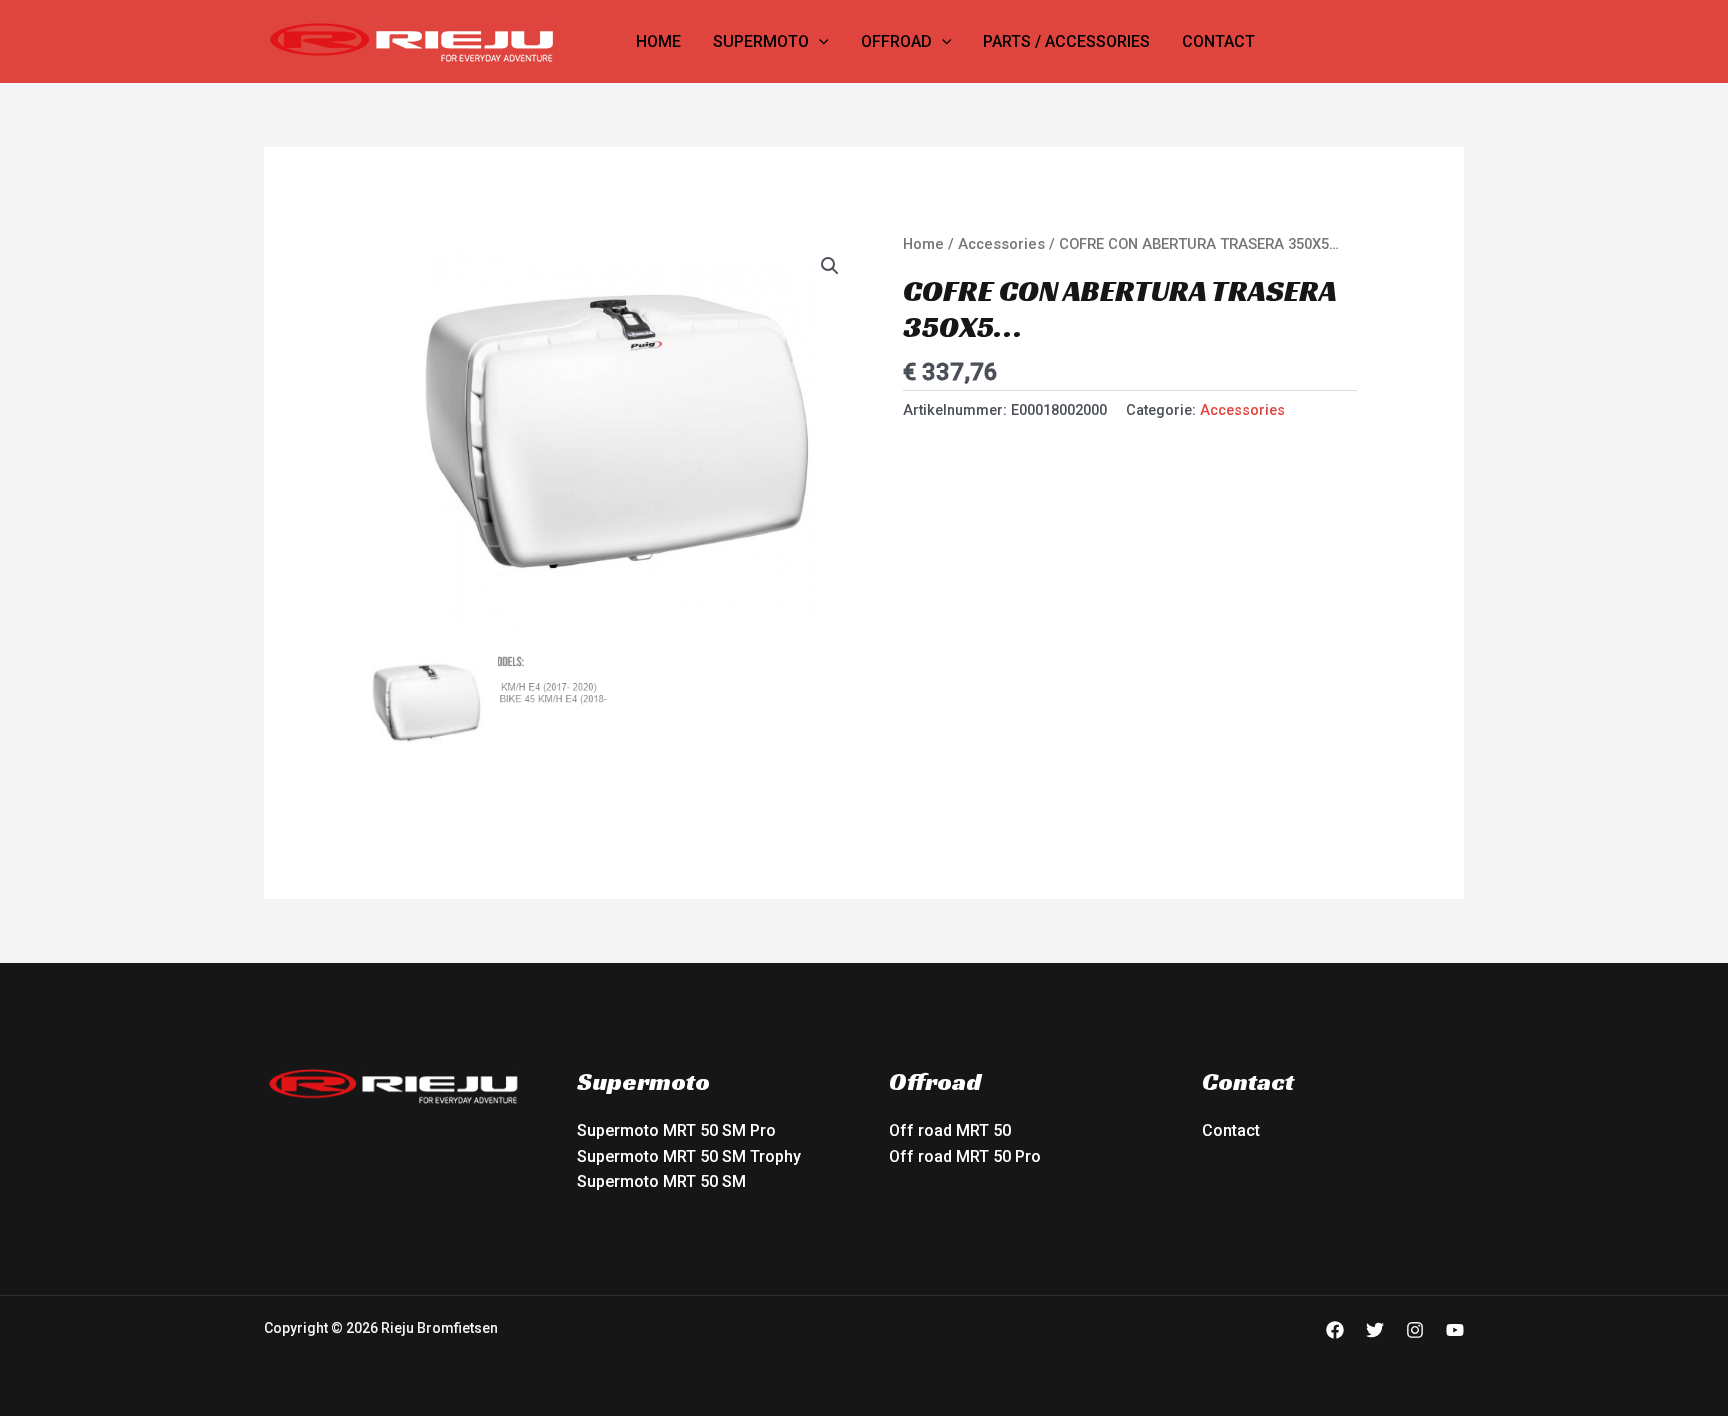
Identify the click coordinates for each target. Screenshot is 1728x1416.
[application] (819, 42)
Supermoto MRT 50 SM (661, 1181)
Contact (1218, 41)
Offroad (896, 41)
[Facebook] (1335, 1330)
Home (658, 41)
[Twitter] (1375, 1330)
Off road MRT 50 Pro (965, 1156)
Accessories (1001, 244)
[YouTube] (1455, 1330)
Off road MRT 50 (950, 1130)
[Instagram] (1415, 1330)
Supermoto (761, 41)
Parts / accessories (1066, 41)
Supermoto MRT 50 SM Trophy (689, 1156)
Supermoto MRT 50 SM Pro (676, 1130)
